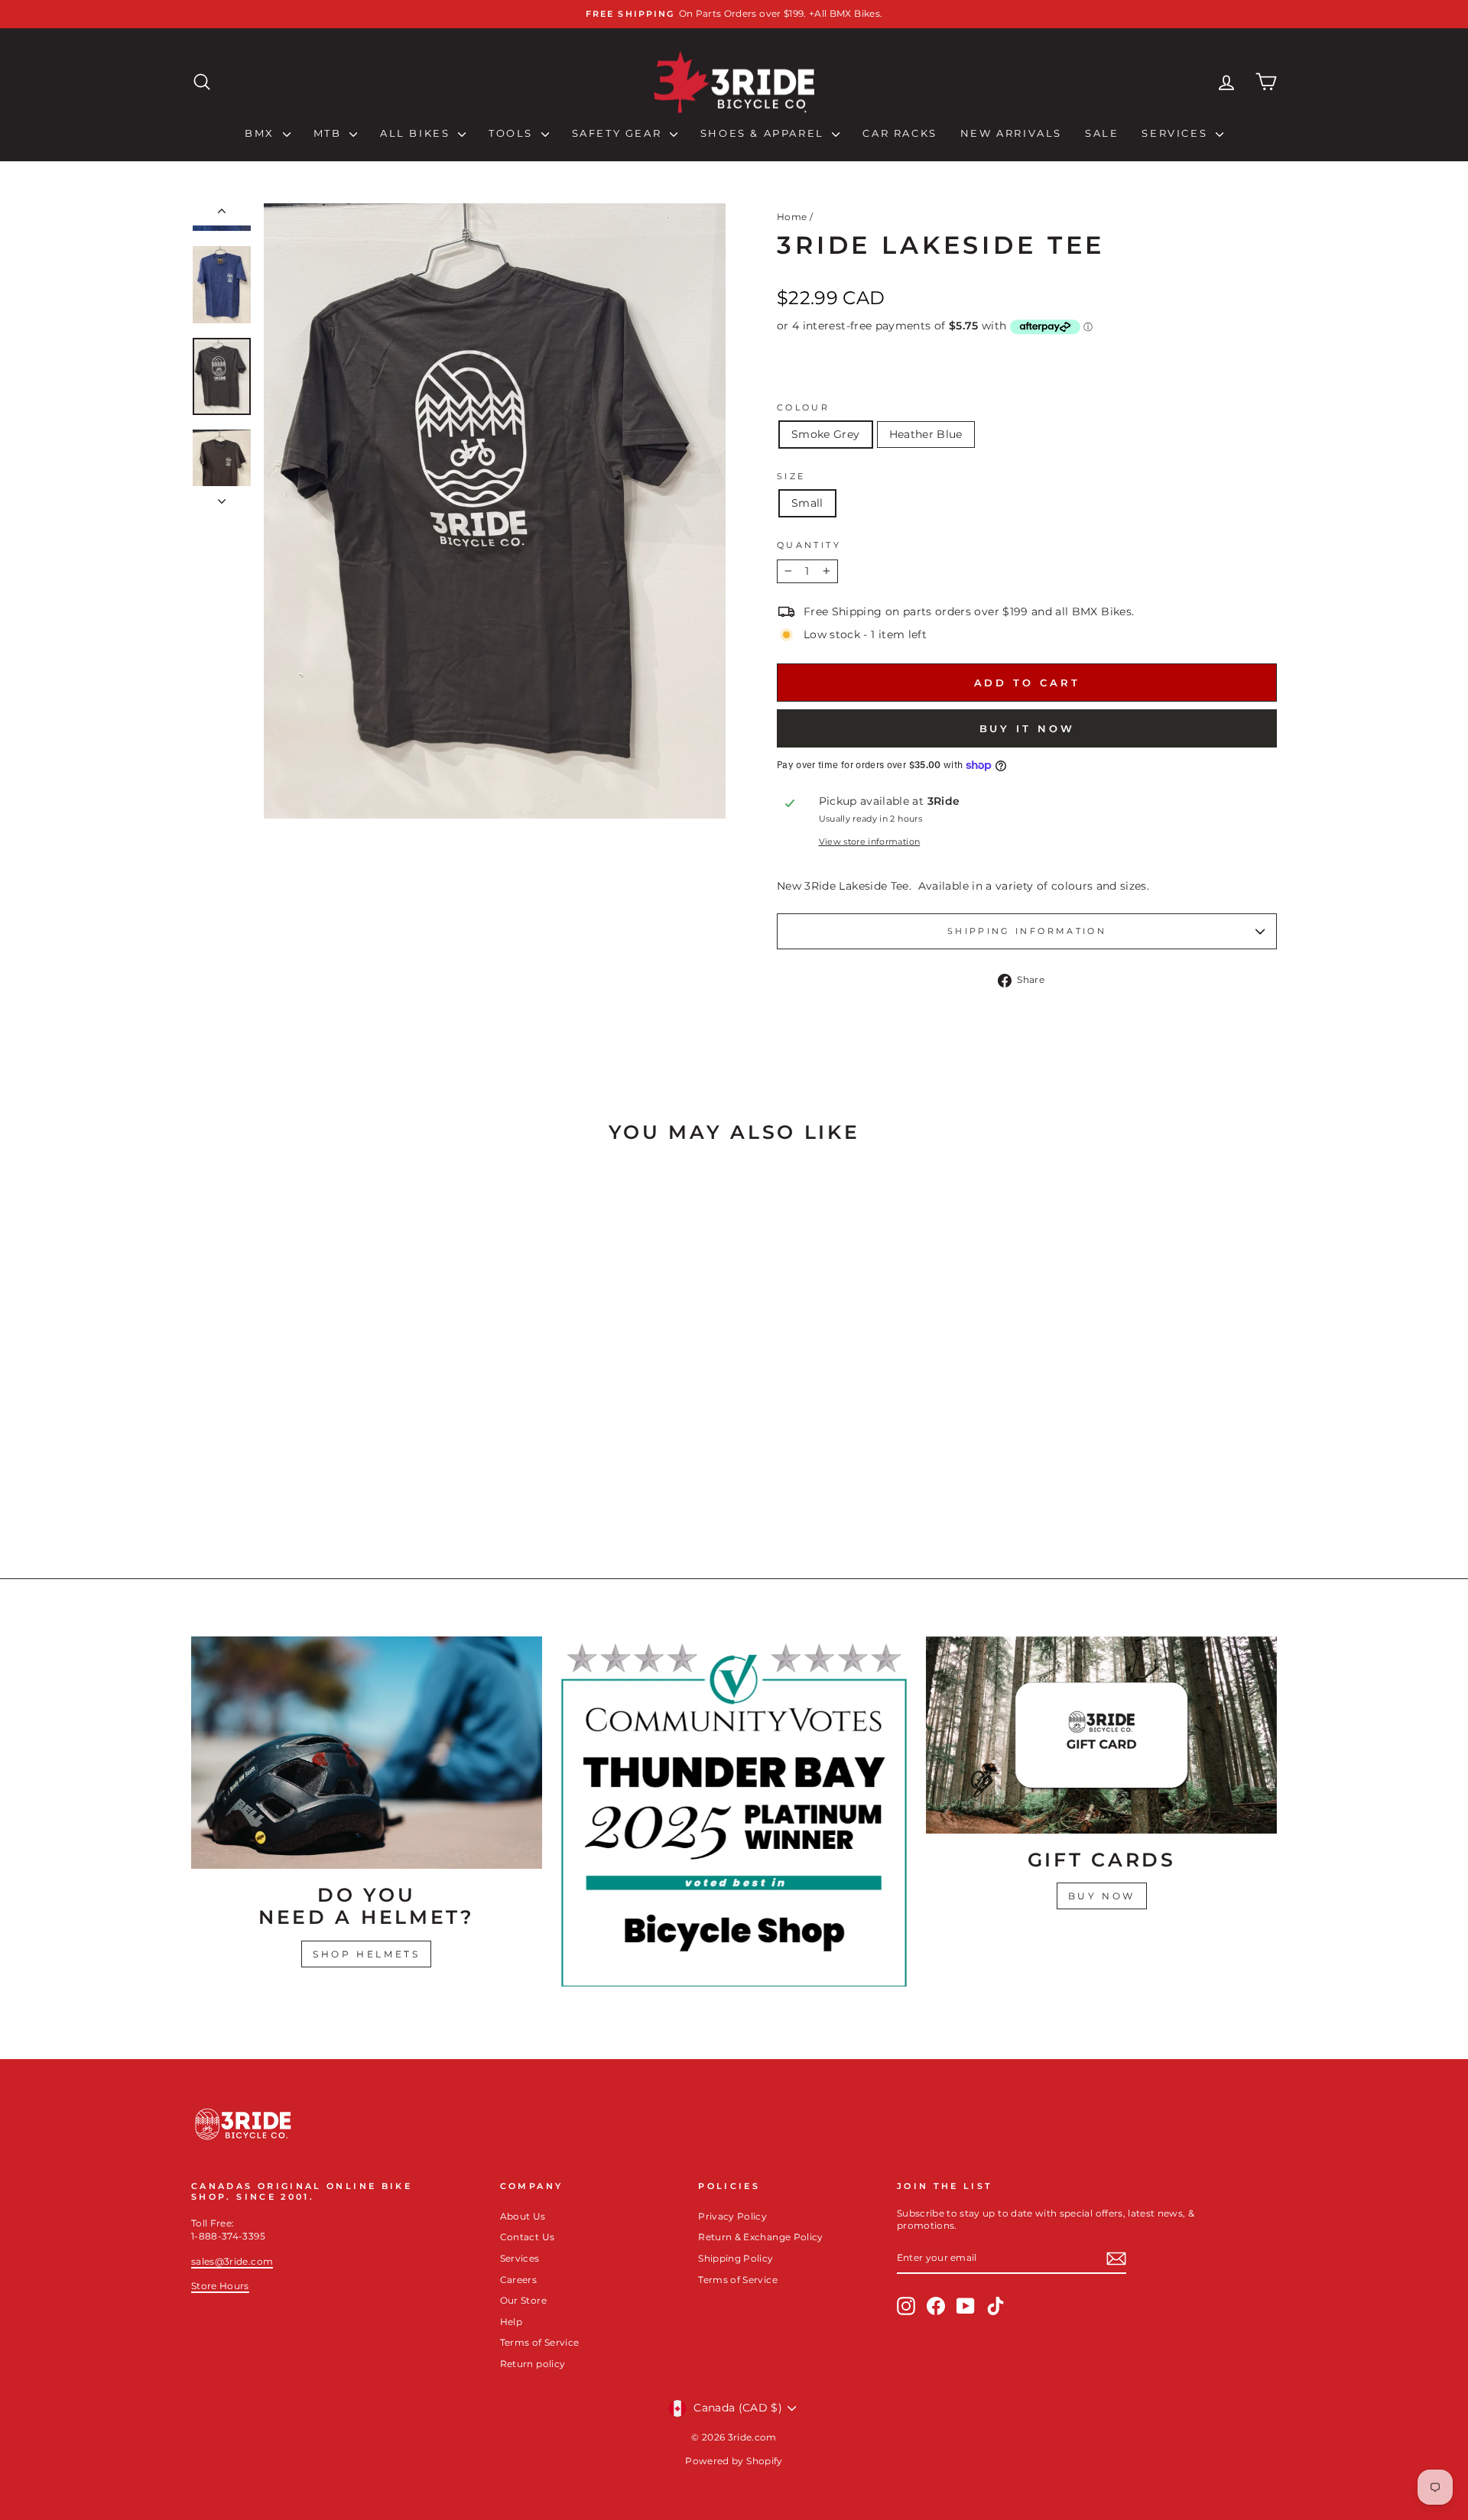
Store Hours (220, 2286)
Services (1176, 133)
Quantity (809, 545)
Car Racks (900, 133)
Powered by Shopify (734, 2461)
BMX (261, 133)
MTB (330, 133)
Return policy (533, 2364)
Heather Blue (926, 434)
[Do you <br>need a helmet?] (367, 1753)
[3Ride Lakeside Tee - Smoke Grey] (310, 1488)
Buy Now (1102, 1896)
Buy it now (1027, 728)
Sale (1102, 133)
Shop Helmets (366, 1954)
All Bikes (417, 133)
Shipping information (1027, 931)
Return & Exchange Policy (760, 2237)
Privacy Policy (732, 2216)
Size (791, 476)
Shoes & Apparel (765, 133)
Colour (803, 407)
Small (807, 503)
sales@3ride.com (232, 2261)
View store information (870, 842)
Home (792, 217)
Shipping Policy (736, 2258)
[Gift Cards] (1101, 1735)
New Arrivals (1011, 133)
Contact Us (528, 2237)
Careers (518, 2280)
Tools (513, 133)
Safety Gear (619, 133)
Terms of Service (540, 2342)
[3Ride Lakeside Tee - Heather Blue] (331, 1488)
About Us (523, 2216)
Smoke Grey (826, 434)
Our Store (523, 2300)
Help (511, 2322)
